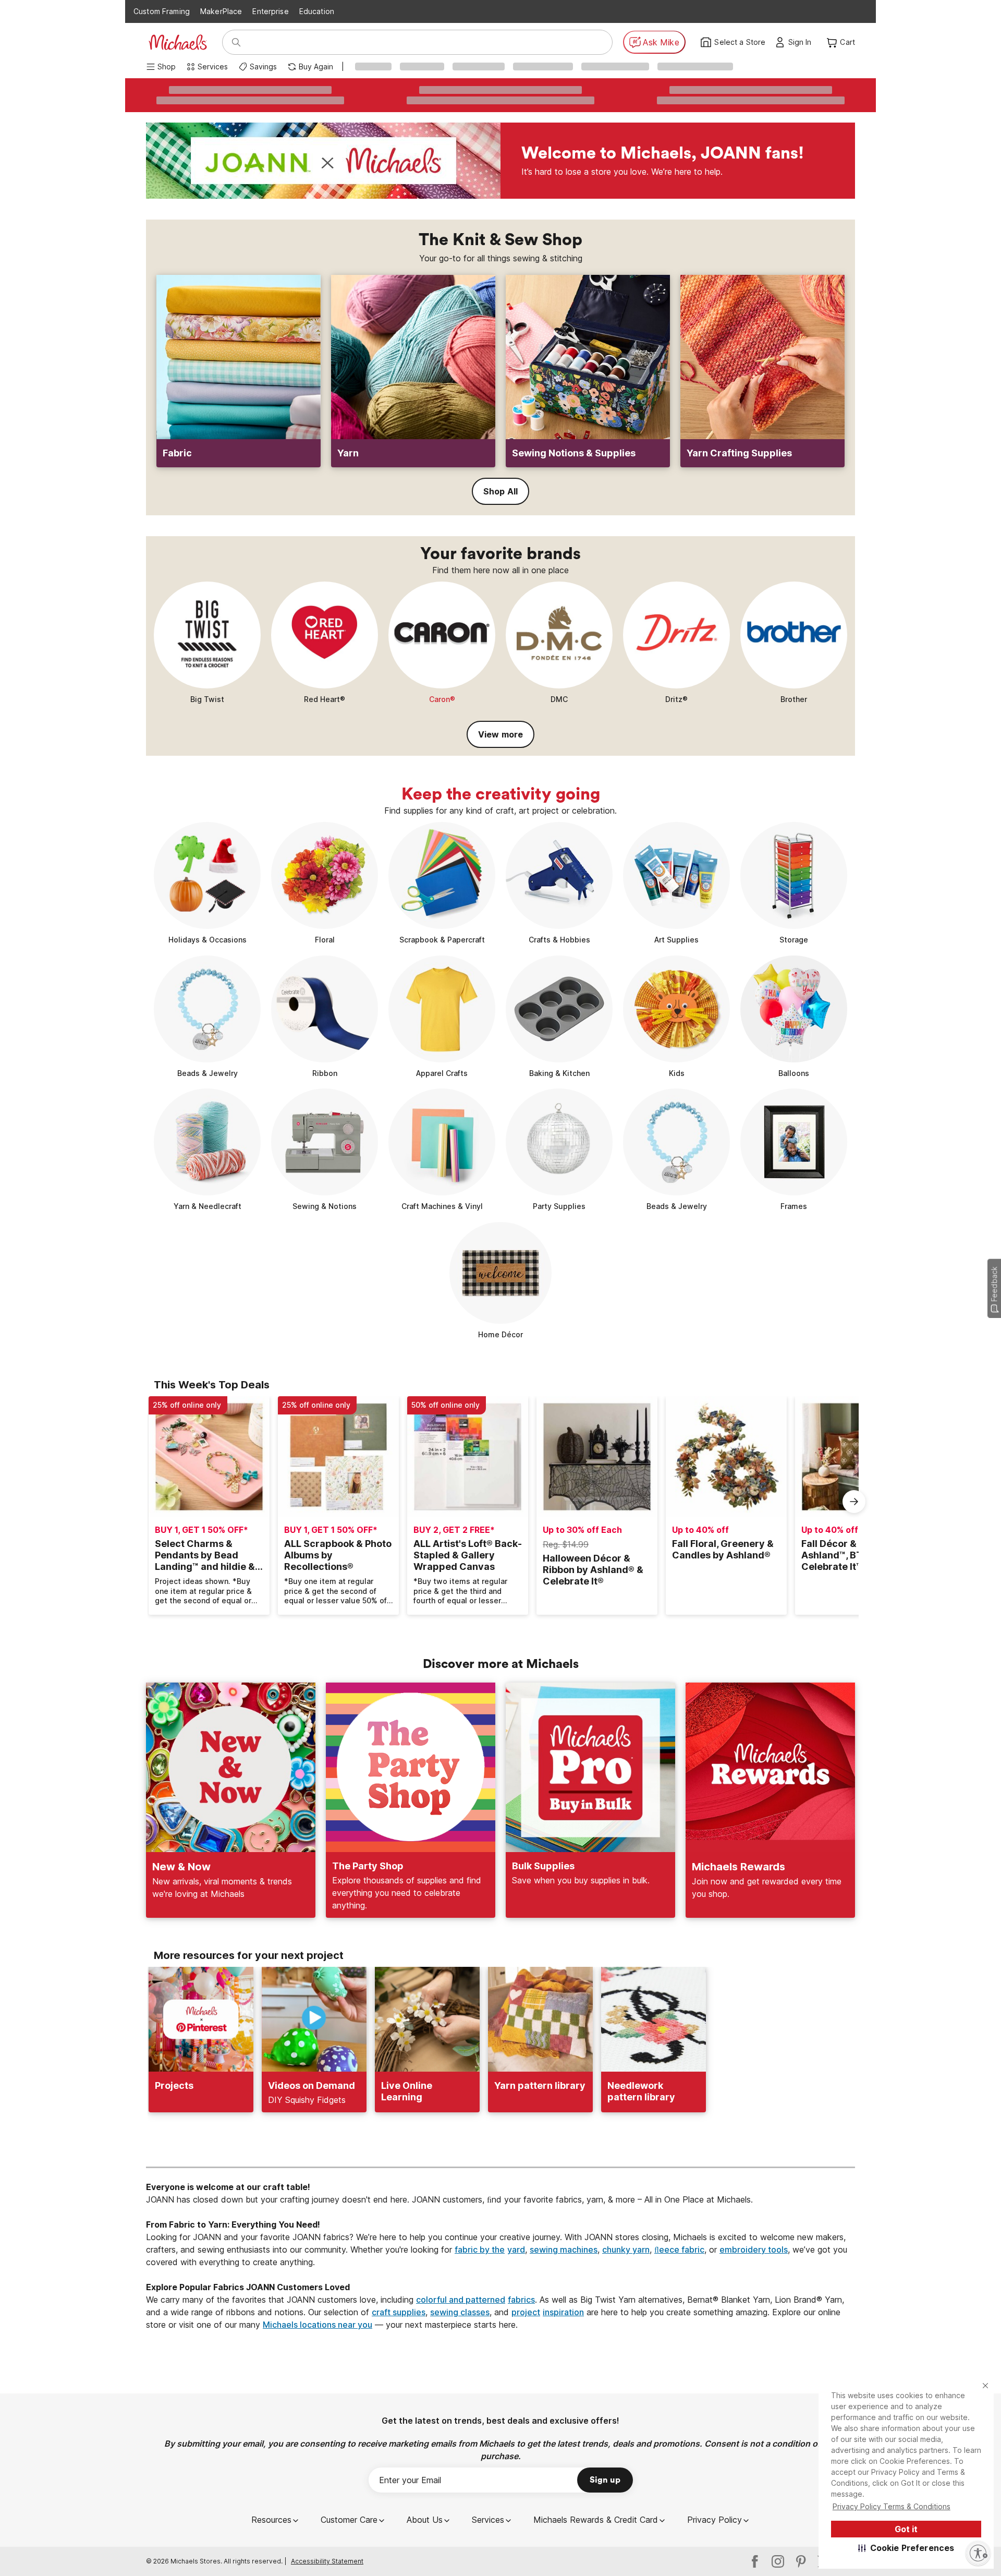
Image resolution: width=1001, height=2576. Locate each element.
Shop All (500, 491)
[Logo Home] (178, 42)
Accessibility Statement (327, 2561)
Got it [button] (906, 2529)
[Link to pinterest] (801, 2561)
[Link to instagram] (778, 2561)
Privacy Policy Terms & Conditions (892, 2506)
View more (500, 734)
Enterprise (270, 11)
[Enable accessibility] (978, 2553)
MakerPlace (221, 11)
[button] (906, 2548)
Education (317, 11)
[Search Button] (236, 42)
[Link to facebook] (755, 2561)
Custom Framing (162, 11)
